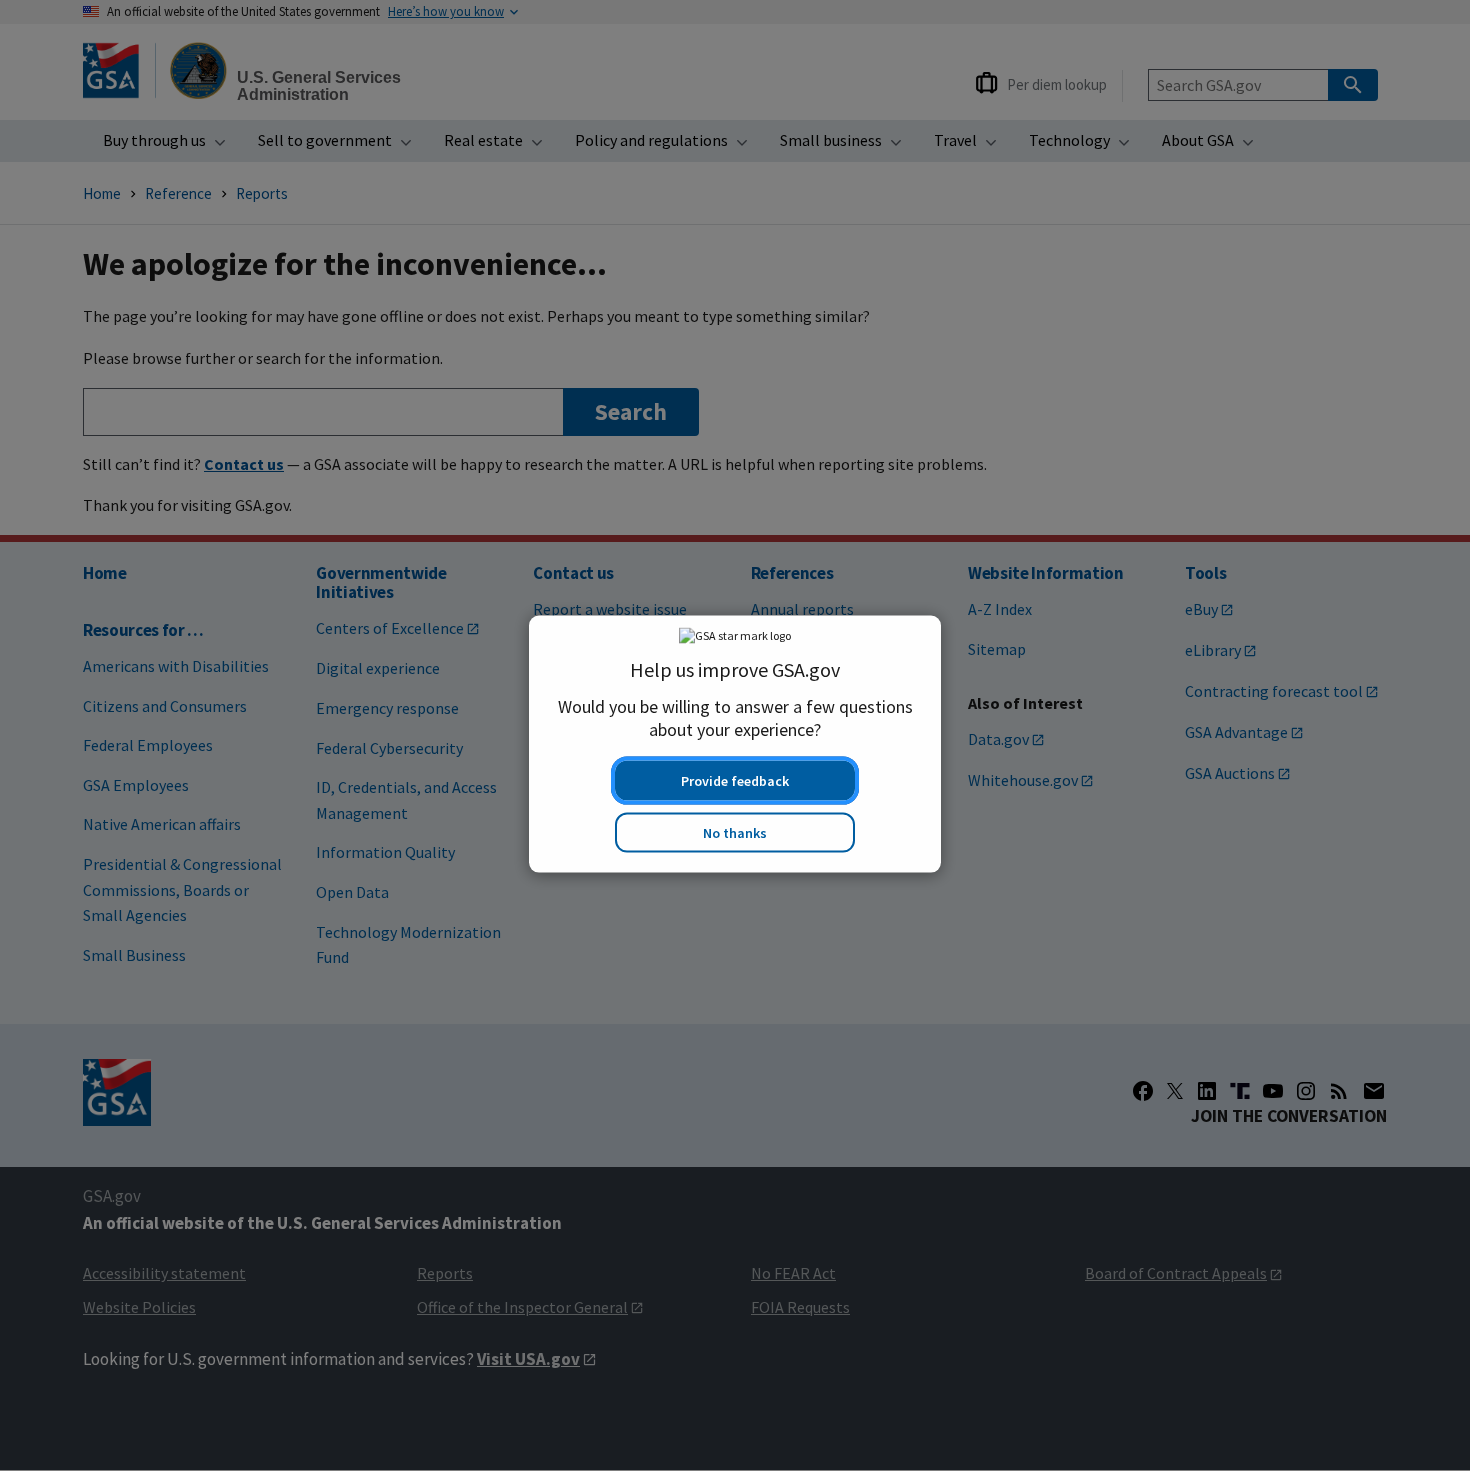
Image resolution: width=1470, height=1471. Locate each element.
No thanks (735, 825)
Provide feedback (735, 773)
